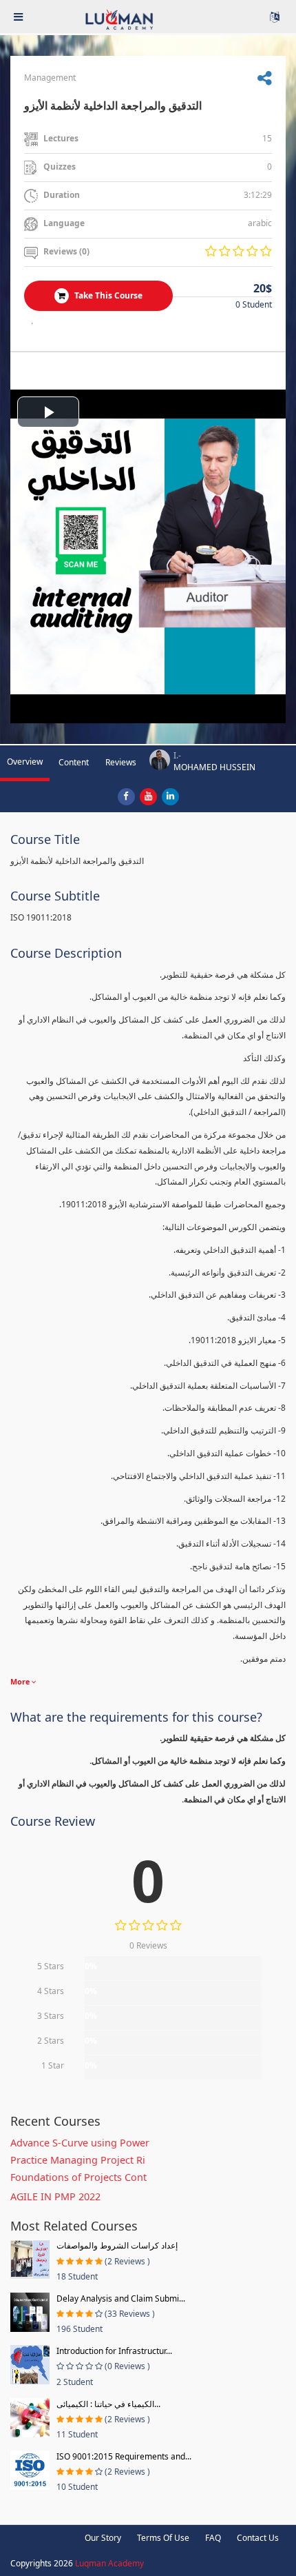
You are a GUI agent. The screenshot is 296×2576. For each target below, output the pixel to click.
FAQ (213, 2538)
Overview (25, 762)
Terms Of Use (163, 2538)
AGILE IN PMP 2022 (55, 2196)
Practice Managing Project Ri (78, 2160)
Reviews (121, 762)
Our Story (103, 2538)
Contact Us (258, 2538)
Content (74, 762)
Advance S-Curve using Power (80, 2143)
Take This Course (107, 295)
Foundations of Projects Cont (78, 2177)
